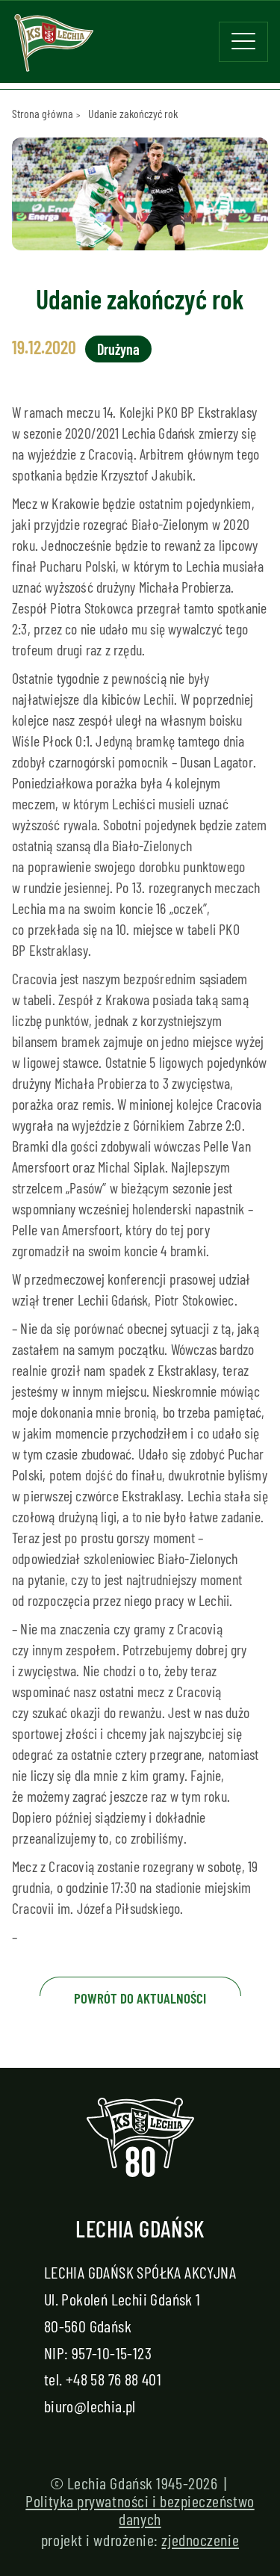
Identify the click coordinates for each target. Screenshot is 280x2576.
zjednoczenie (200, 2539)
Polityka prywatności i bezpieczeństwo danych (140, 2509)
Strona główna (43, 113)
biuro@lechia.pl (90, 2406)
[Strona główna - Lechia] (54, 48)
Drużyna (118, 349)
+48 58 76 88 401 (113, 2379)
